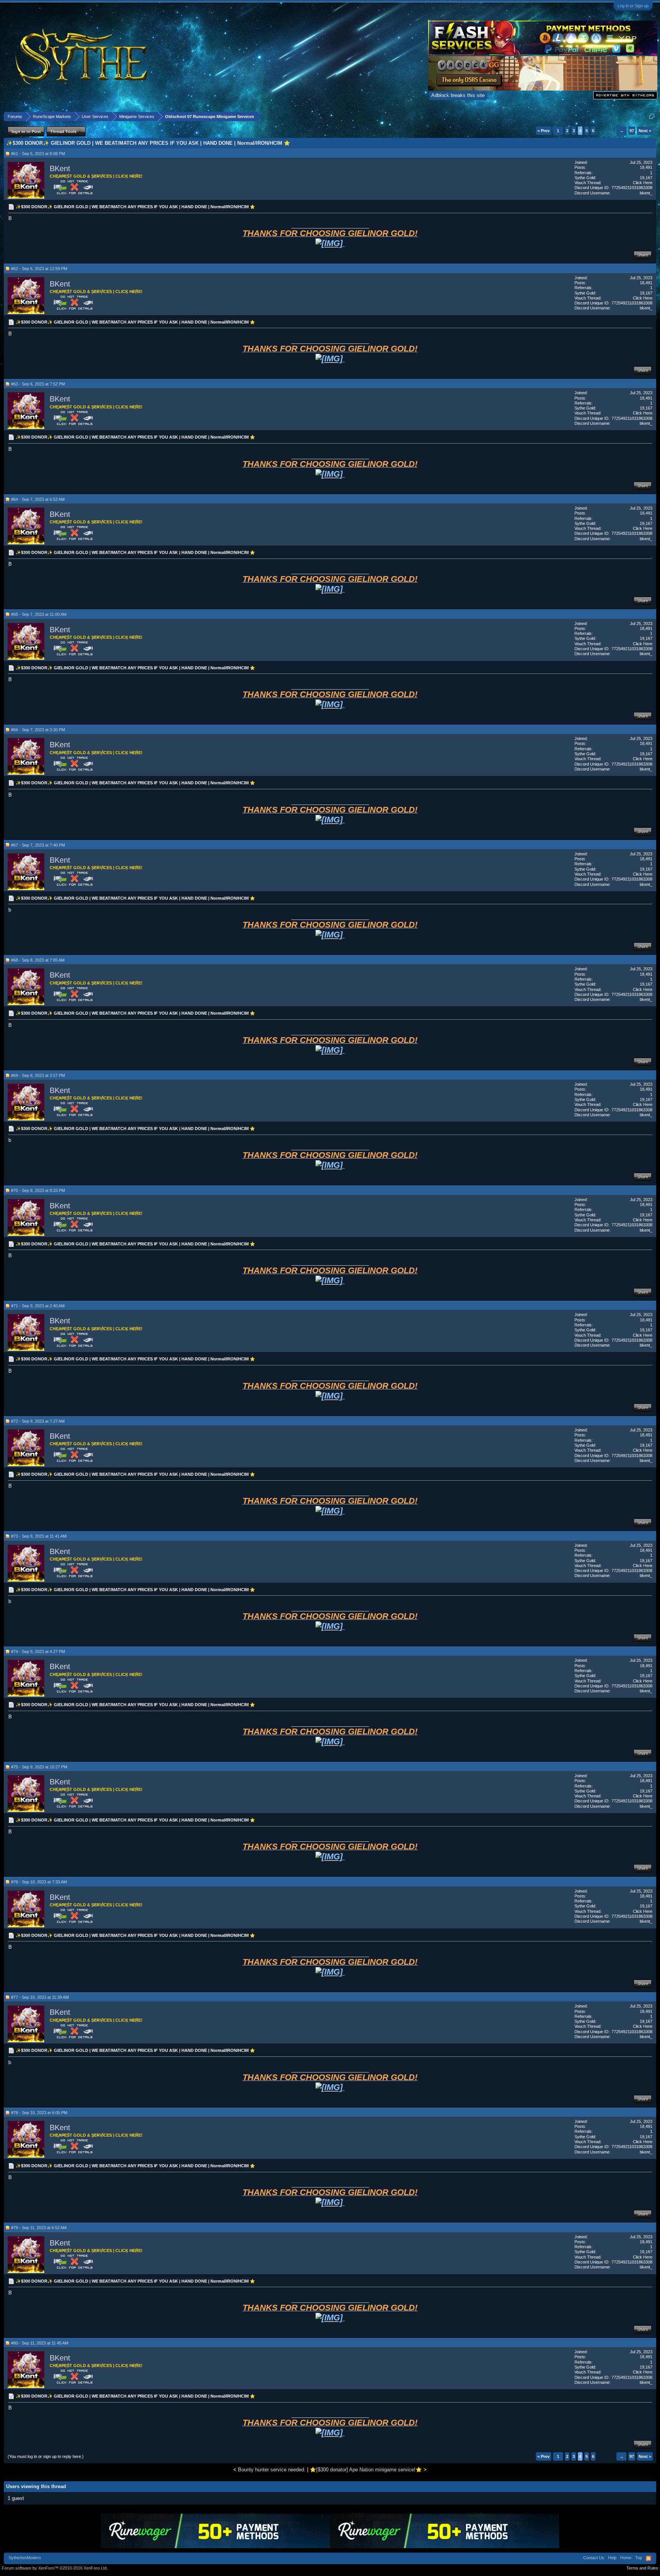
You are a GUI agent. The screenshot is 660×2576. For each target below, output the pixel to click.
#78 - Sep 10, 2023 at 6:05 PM (39, 2113)
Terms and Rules (642, 2568)
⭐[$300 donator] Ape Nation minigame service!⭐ (366, 2470)
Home (626, 2558)
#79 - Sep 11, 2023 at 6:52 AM (39, 2228)
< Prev (544, 131)
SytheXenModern (25, 2558)
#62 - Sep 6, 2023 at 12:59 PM (39, 269)
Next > (645, 131)
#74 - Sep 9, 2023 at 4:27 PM (38, 1651)
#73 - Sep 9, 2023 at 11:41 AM (39, 1536)
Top (639, 2558)
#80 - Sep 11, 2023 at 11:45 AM (40, 2343)
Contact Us (594, 2558)
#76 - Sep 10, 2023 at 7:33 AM (39, 1882)
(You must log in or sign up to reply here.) (46, 2456)
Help (612, 2558)
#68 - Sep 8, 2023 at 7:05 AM (38, 960)
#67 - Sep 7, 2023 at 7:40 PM (38, 845)
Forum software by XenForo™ (55, 2568)
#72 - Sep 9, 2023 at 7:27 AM (38, 1421)
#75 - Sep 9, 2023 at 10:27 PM (39, 1767)
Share (643, 255)
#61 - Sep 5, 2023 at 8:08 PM (38, 154)
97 (632, 131)
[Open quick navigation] (652, 116)
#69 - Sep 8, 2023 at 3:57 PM (38, 1075)
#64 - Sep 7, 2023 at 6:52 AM (38, 499)
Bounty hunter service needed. (272, 2470)
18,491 (646, 167)
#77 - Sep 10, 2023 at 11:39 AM (40, 1997)
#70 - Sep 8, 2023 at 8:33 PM (38, 1190)
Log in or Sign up (633, 6)
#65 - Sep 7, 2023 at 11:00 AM (39, 614)
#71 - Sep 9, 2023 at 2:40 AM (38, 1306)
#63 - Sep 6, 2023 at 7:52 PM (38, 384)
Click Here (643, 183)
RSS (649, 2558)
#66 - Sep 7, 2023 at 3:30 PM (38, 730)
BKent (60, 168)
